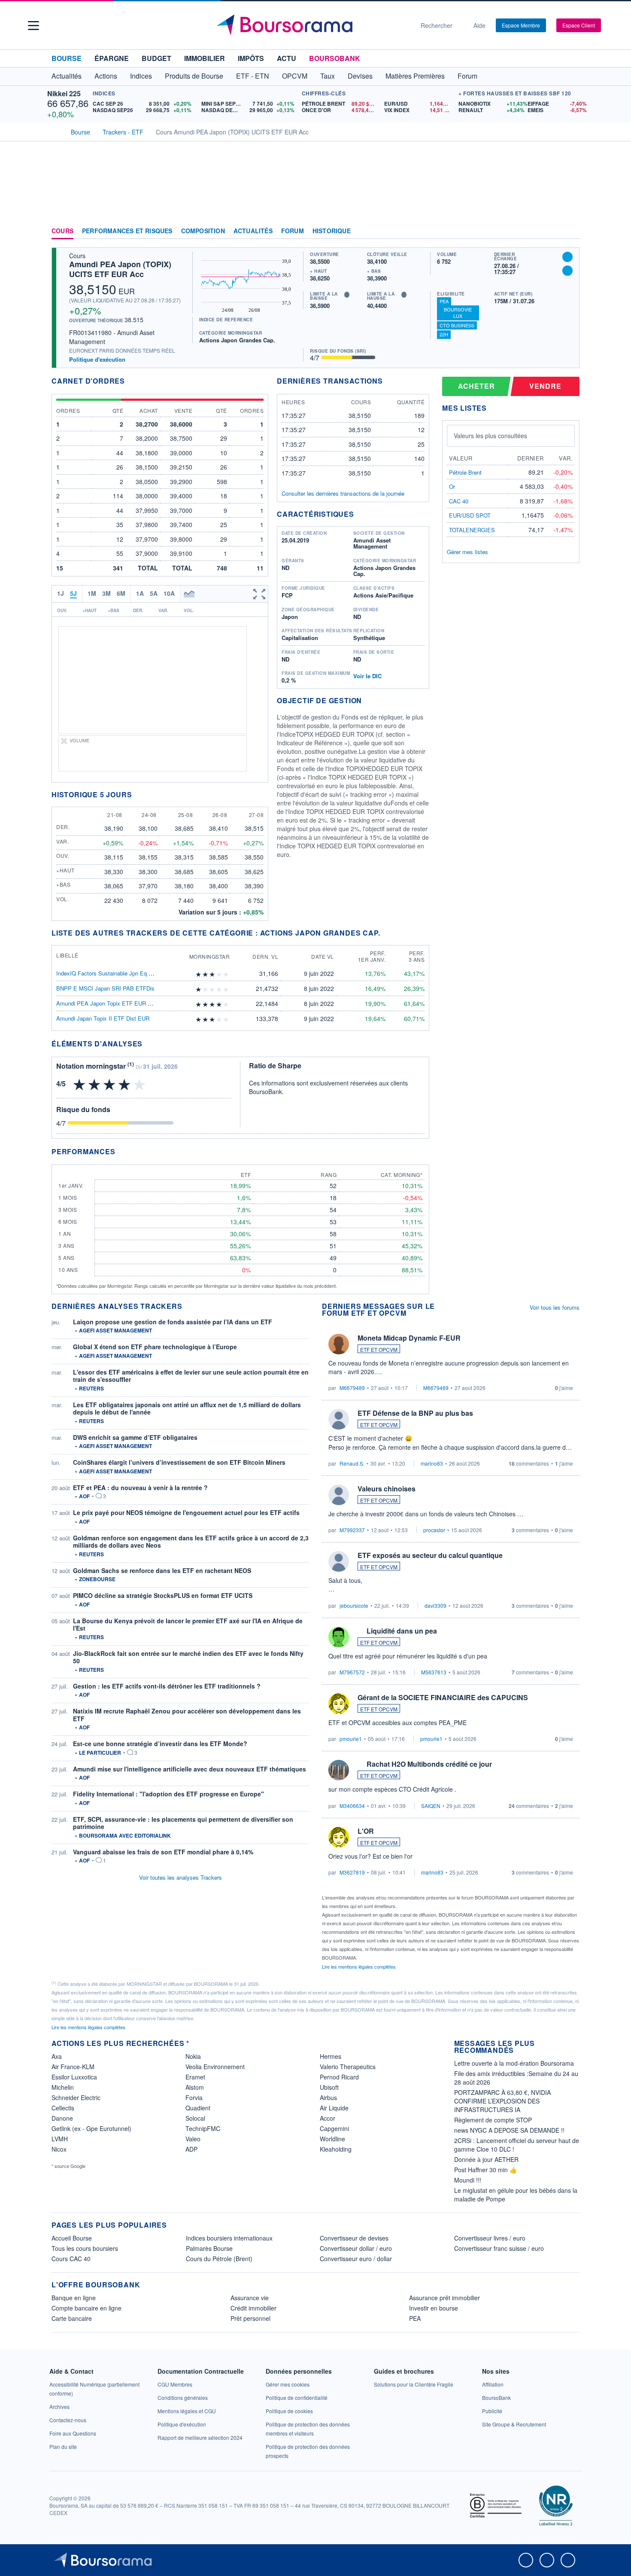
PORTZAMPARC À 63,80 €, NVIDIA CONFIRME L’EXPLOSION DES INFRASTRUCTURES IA (502, 2101)
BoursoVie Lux (458, 312)
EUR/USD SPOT (470, 515)
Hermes (331, 2056)
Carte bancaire (72, 2318)
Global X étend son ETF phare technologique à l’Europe (155, 1347)
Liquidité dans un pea (402, 1631)
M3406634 (352, 1806)
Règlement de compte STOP (493, 2120)
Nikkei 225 (64, 93)
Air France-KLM (73, 2067)
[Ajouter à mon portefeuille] (567, 257)
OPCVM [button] (295, 76)
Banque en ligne (74, 2298)
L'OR (366, 1831)
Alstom (195, 2087)
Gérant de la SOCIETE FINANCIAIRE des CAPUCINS (443, 1697)
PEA (444, 301)
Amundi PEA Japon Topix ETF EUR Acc (107, 1003)
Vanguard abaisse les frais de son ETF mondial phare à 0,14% (163, 1852)
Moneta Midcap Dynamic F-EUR (409, 1338)
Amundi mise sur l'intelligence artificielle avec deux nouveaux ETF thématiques (190, 1769)
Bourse (67, 58)
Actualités (253, 231)
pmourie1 (351, 1739)
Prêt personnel (250, 2318)
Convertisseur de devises (354, 2238)
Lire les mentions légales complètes (359, 1966)
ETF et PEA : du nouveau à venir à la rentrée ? (140, 1488)
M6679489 (352, 1388)
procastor (434, 1530)
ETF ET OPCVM (379, 1349)
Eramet (195, 2077)
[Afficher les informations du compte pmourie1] (339, 1704)
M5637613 (434, 1672)
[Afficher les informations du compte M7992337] (339, 1495)
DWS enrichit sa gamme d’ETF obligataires (135, 1437)
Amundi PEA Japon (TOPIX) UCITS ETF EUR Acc (120, 269)
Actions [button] (106, 76)
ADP (191, 2149)
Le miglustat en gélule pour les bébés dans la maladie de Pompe (516, 2195)
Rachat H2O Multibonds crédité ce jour (429, 1764)
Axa (57, 2056)
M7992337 (352, 1530)
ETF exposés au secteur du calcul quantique (430, 1555)
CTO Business (457, 325)
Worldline (332, 2139)
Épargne (112, 58)
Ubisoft (329, 2087)
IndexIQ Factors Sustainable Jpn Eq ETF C (111, 973)
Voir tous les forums (555, 1307)
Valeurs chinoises (387, 1489)
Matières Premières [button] (415, 76)
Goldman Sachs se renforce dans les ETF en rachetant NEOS (162, 1570)
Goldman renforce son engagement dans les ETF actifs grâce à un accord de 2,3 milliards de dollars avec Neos (191, 1542)
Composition (203, 231)
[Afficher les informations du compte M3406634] (339, 1770)
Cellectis (63, 2108)
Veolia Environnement (215, 2067)
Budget (156, 58)
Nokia (193, 2056)
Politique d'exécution (97, 359)
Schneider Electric (76, 2097)
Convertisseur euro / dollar (356, 2259)
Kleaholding (336, 2149)
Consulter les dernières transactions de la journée (343, 494)
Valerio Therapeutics (348, 2067)
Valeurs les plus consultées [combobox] (490, 436)
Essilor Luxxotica (74, 2077)
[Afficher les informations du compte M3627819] (339, 1837)
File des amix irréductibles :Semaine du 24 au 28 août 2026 (516, 2078)
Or (452, 486)
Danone (62, 2118)
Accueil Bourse (72, 2238)
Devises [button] (360, 76)
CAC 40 (459, 501)
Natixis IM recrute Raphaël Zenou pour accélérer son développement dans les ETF (187, 1715)
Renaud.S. (352, 1463)
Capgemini (334, 2128)
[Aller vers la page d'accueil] (312, 25)
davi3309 (435, 1605)
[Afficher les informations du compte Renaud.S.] (339, 1419)
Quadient (198, 2108)
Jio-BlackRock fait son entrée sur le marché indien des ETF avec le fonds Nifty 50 (188, 1657)
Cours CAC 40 (71, 2259)
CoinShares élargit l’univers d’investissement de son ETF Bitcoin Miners (179, 1462)
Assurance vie (250, 2298)
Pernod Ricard (339, 2077)
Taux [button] (328, 76)
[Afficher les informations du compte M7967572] (339, 1637)
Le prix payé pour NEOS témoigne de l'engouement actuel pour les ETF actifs (186, 1512)
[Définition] (347, 295)
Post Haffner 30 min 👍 (485, 2170)
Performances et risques (127, 231)
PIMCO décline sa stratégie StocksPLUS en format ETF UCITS (163, 1595)
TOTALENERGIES (472, 530)
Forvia (194, 2097)
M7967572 (352, 1672)
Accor (328, 2118)
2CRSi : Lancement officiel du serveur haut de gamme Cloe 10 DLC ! (517, 2145)
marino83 (432, 1463)
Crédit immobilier (253, 2308)
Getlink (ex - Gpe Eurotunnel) (91, 2128)
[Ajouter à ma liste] (567, 271)
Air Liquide (334, 2108)
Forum (467, 76)
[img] (226, 974)
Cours (62, 231)
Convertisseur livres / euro (490, 2238)
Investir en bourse (434, 2308)
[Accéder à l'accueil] (55, 131)
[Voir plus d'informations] (148, 1044)
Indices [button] (141, 76)
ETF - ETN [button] (253, 76)
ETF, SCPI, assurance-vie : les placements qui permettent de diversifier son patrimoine (183, 1823)
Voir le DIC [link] (367, 676)
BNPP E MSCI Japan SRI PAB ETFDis (105, 988)
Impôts (251, 58)
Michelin (63, 2087)
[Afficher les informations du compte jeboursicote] (339, 1561)
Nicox (59, 2149)
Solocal (195, 2118)
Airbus (328, 2097)
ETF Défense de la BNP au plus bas (415, 1413)
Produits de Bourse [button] (194, 76)
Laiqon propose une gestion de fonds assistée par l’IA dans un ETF (173, 1322)
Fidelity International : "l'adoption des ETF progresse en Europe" (168, 1794)
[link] (59, 2407)
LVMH (60, 2139)
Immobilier (205, 58)
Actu (287, 58)
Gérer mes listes (467, 552)
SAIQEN (431, 1806)
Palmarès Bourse (209, 2248)
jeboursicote (354, 1605)
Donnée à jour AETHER (486, 2159)
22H (444, 334)
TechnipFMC (203, 2128)
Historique (332, 231)
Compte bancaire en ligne (86, 2308)
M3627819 (352, 1872)
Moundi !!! (468, 2180)
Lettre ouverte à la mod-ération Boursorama (514, 2063)
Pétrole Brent (465, 472)
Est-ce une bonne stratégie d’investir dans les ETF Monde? (160, 1744)
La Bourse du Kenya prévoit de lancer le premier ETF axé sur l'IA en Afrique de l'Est (188, 1625)
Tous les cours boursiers (85, 2248)
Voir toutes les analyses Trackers (181, 1877)
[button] (33, 26)
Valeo (193, 2139)
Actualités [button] (67, 76)
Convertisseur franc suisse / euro (499, 2248)
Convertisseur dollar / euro (356, 2248)
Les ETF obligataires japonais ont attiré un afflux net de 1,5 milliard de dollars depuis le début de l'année (187, 1408)
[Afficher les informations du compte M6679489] (339, 1344)
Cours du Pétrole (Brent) (219, 2259)
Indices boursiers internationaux (229, 2238)
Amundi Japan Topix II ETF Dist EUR (103, 1018)
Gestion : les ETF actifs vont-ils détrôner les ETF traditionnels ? (167, 1686)
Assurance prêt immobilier (444, 2298)
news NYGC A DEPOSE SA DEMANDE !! (509, 2130)
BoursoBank (335, 58)
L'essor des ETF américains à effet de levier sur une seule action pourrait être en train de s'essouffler (191, 1376)
